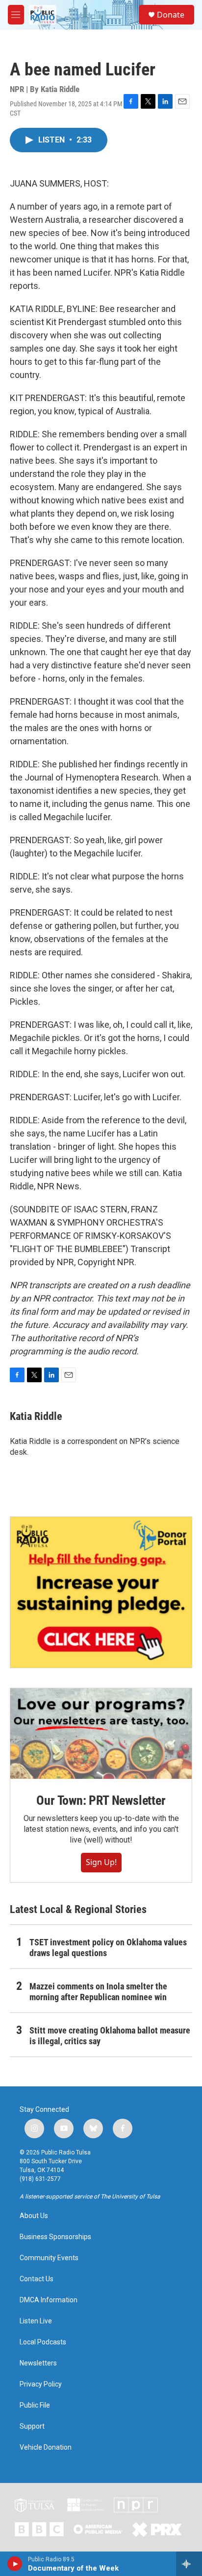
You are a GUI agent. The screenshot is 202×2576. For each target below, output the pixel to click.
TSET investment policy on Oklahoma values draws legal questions (108, 1948)
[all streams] (189, 2564)
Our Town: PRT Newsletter (101, 1800)
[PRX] (157, 2529)
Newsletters (38, 2363)
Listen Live (36, 2321)
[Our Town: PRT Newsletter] (101, 1734)
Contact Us (37, 2279)
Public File (35, 2405)
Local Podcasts (43, 2342)
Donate (171, 15)
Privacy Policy (41, 2384)
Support (32, 2426)
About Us (34, 2216)
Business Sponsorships (55, 2237)
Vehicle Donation (46, 2447)
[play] (15, 2564)
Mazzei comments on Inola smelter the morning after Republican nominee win (98, 1992)
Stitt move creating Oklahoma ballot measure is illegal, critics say (110, 2036)
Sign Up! (101, 1862)
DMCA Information (49, 2300)
